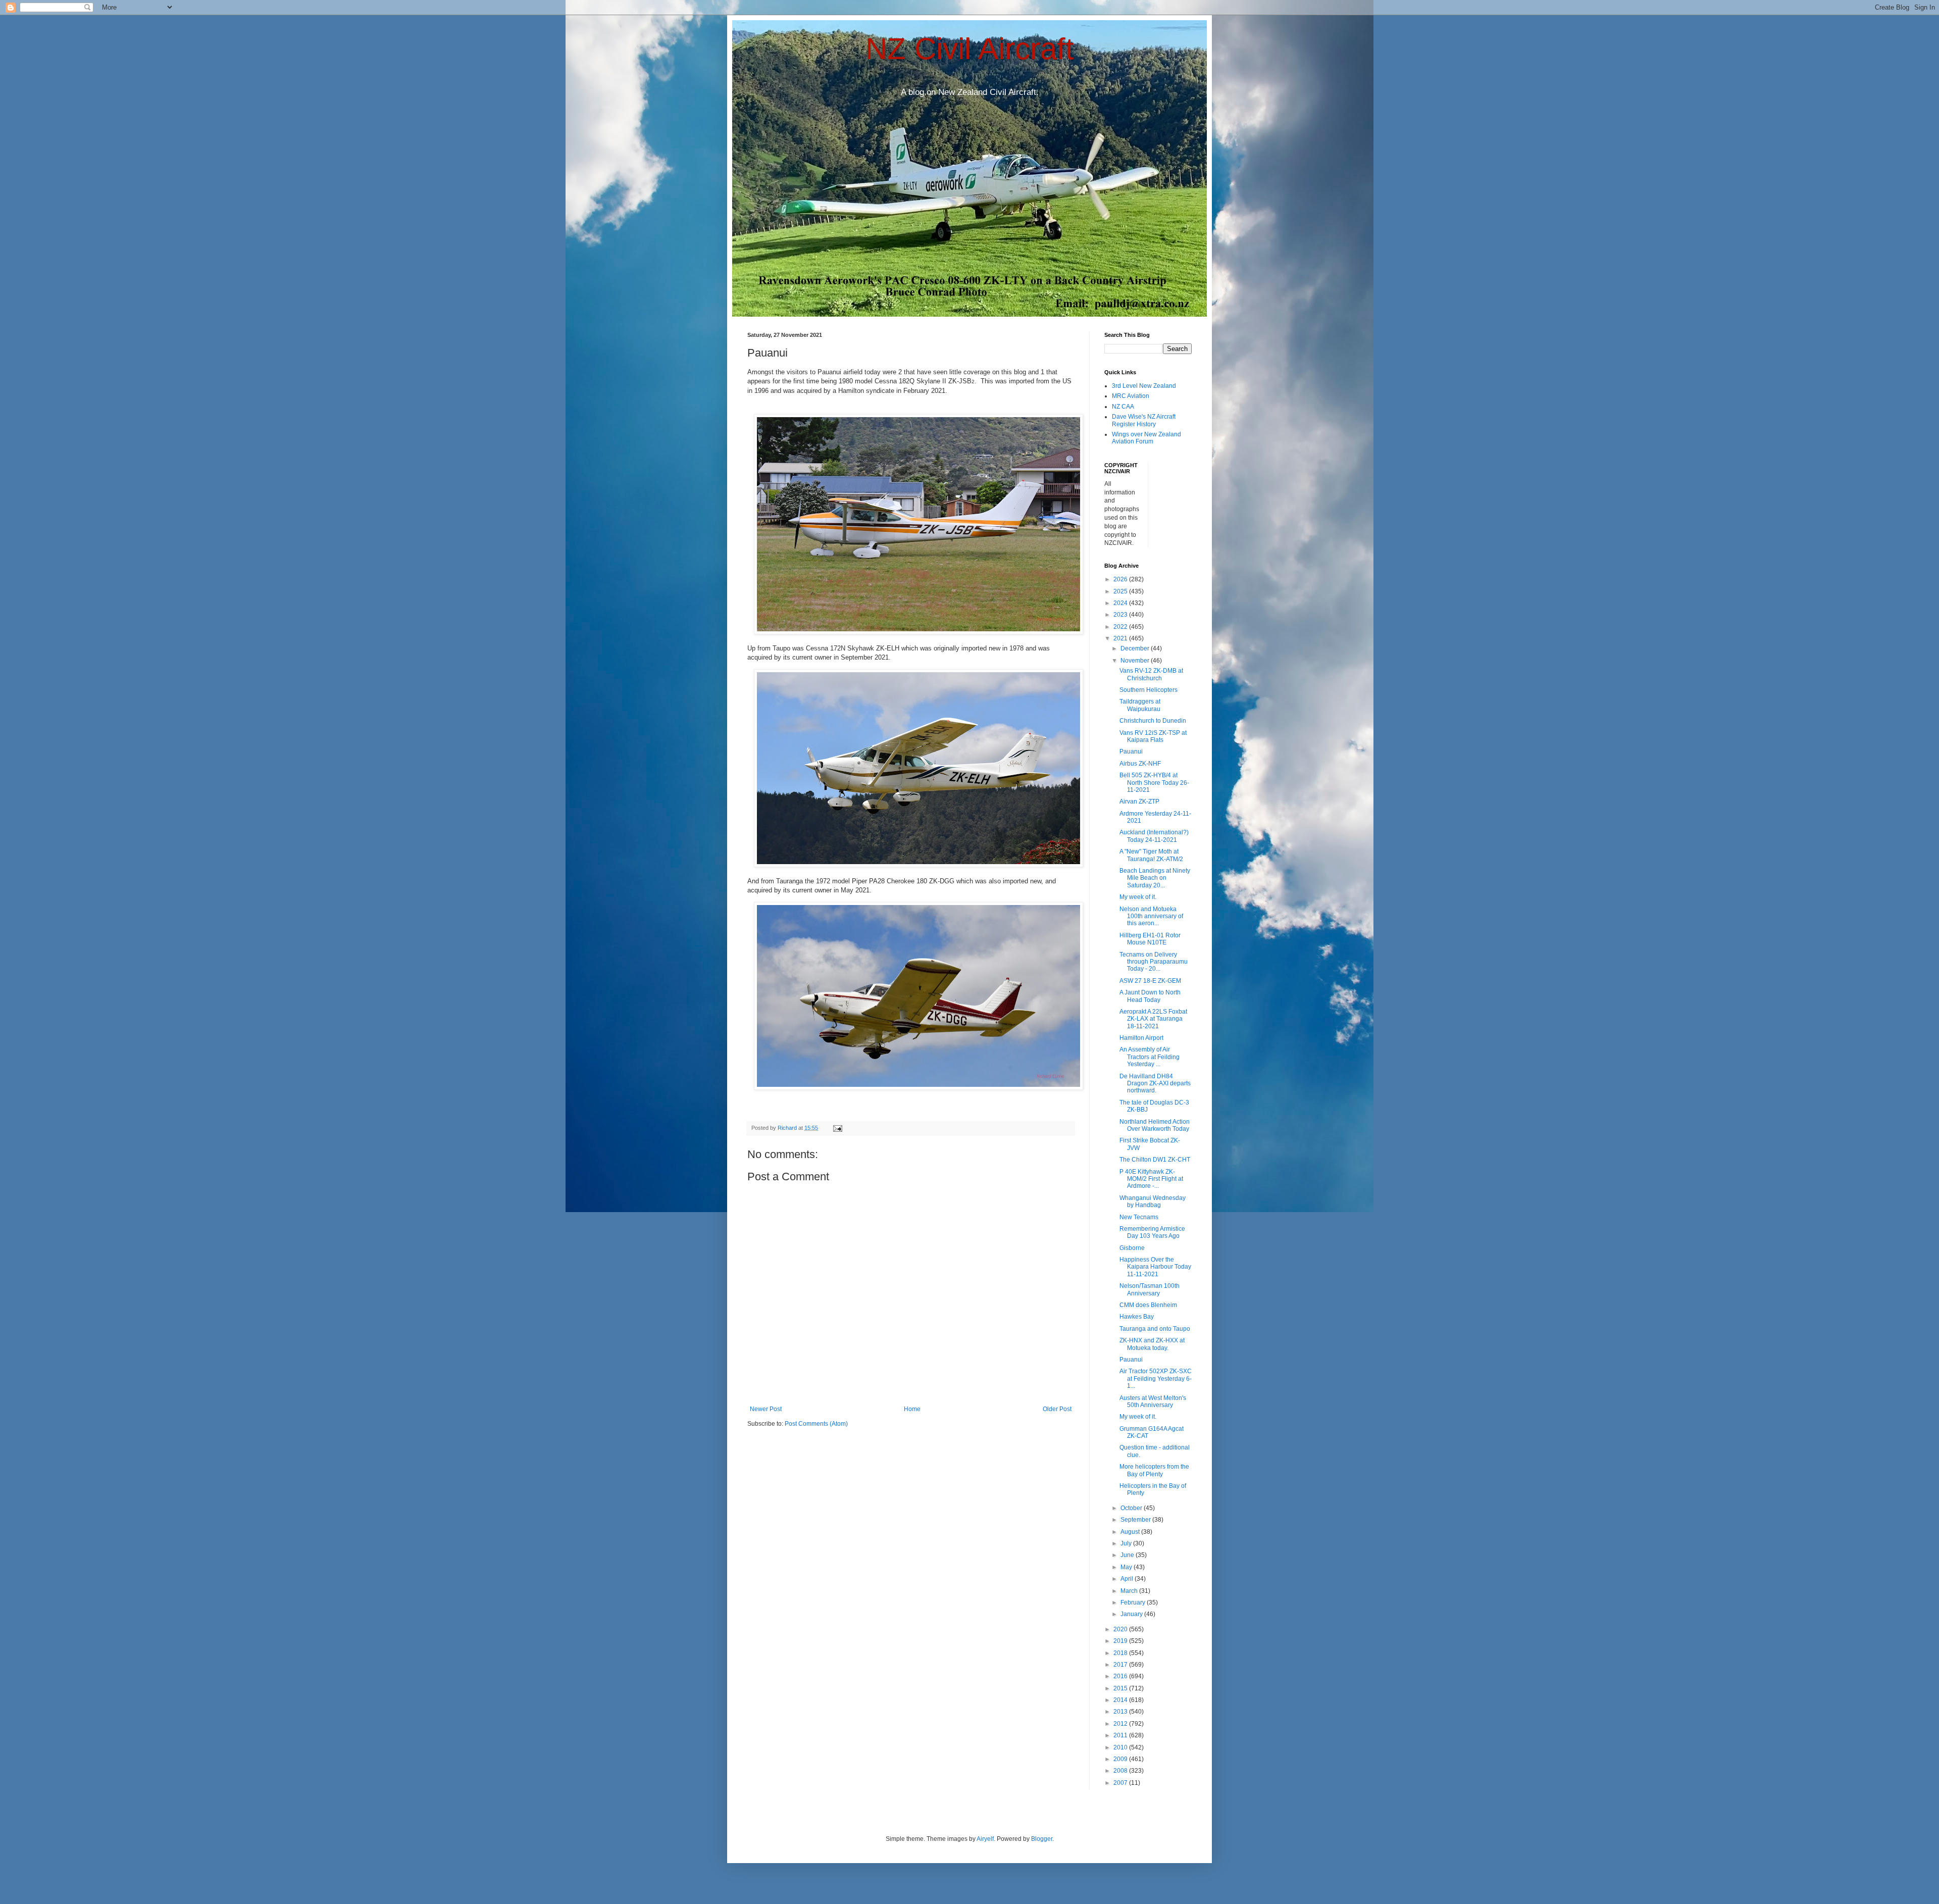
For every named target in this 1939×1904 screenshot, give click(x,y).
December (1136, 648)
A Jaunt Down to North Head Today (1150, 996)
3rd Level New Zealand (1144, 386)
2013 (1121, 1712)
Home (912, 1409)
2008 (1121, 1771)
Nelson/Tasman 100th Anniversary (1150, 1289)
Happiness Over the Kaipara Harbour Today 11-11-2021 (1155, 1267)
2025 (1121, 591)
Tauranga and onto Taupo (1155, 1329)
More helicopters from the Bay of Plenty (1154, 1470)
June (1128, 1555)
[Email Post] (837, 1128)
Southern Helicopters (1149, 690)
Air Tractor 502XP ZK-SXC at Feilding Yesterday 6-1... (1156, 1379)
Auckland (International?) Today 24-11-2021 (1154, 836)
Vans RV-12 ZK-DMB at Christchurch (1151, 674)
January (1132, 1614)
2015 (1121, 1688)
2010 (1121, 1747)
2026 (1121, 579)
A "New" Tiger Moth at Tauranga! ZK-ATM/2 (1151, 855)
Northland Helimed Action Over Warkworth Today (1155, 1125)
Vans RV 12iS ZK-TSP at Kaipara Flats (1153, 736)
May (1127, 1567)
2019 (1121, 1641)
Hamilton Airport (1141, 1038)
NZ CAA (1123, 407)
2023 (1121, 615)
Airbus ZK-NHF (1140, 764)
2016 (1121, 1676)
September (1136, 1520)
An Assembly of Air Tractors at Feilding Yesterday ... (1150, 1057)
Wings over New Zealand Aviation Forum (1146, 438)
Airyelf (985, 1839)
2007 (1121, 1783)
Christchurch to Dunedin (1153, 721)
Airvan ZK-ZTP (1139, 801)
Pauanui (1131, 751)
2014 (1121, 1700)
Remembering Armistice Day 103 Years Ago (1152, 1232)
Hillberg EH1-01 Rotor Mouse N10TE (1150, 939)
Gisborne (1132, 1248)
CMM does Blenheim (1148, 1305)
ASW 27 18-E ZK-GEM (1150, 981)
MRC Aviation (1131, 396)
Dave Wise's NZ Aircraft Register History (1144, 420)
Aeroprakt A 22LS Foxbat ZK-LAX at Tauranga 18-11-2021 (1153, 1019)
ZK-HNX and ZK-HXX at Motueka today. (1152, 1344)
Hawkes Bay (1137, 1317)
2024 (1121, 603)
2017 (1121, 1665)
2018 (1121, 1653)
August (1131, 1532)
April (1128, 1579)
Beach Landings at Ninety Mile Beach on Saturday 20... (1155, 878)
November (1136, 661)
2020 (1121, 1629)
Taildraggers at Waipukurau (1140, 705)
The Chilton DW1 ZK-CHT (1155, 1160)
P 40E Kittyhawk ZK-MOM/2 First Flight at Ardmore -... (1151, 1179)
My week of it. (1138, 897)
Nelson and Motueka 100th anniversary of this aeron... (1151, 916)
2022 (1121, 627)
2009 (1121, 1759)
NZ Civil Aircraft (970, 49)
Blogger (1042, 1839)
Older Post (1057, 1409)
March (1130, 1591)
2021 (1121, 638)
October (1132, 1508)
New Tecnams (1139, 1217)
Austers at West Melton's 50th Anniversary (1153, 1401)
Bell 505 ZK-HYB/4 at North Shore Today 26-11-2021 (1154, 783)
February (1134, 1602)
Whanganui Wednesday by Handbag (1153, 1201)
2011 (1121, 1735)
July (1127, 1543)
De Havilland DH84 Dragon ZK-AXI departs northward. (1155, 1084)
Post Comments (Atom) (816, 1424)
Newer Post (766, 1409)
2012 (1121, 1724)
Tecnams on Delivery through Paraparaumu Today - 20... (1154, 962)
